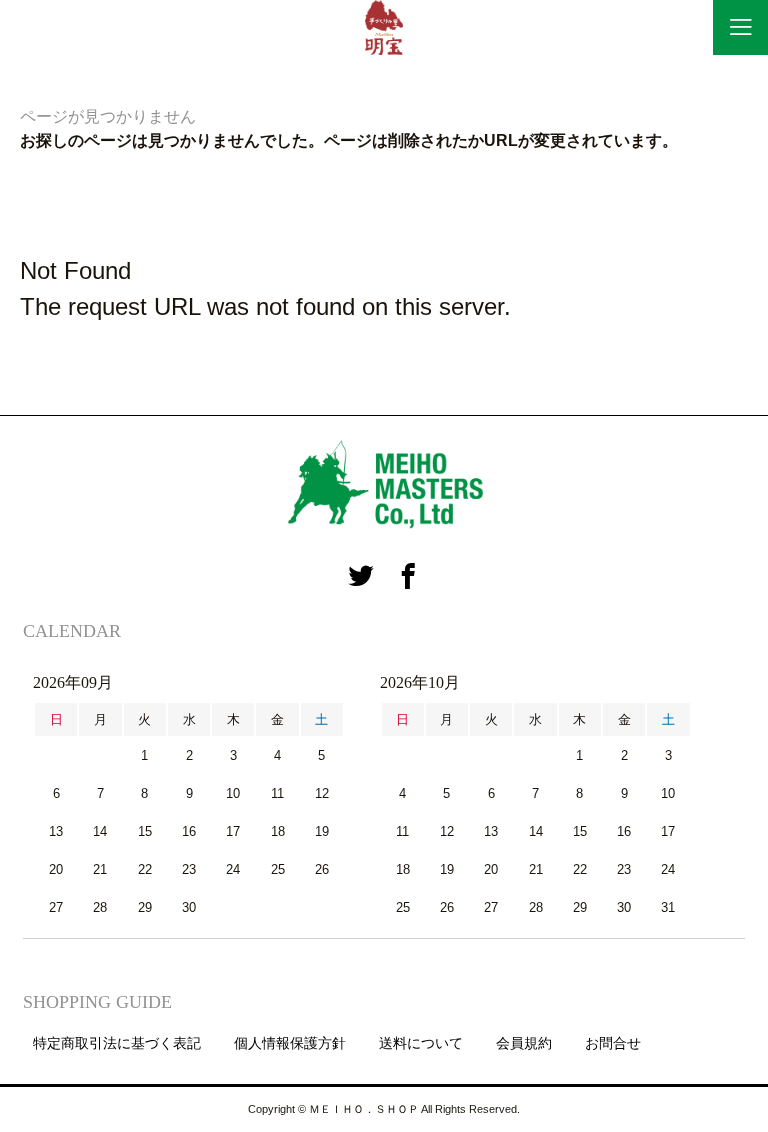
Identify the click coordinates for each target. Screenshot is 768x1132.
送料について (421, 1043)
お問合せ (613, 1043)
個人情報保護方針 (290, 1043)
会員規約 (524, 1043)
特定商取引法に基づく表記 (117, 1043)
